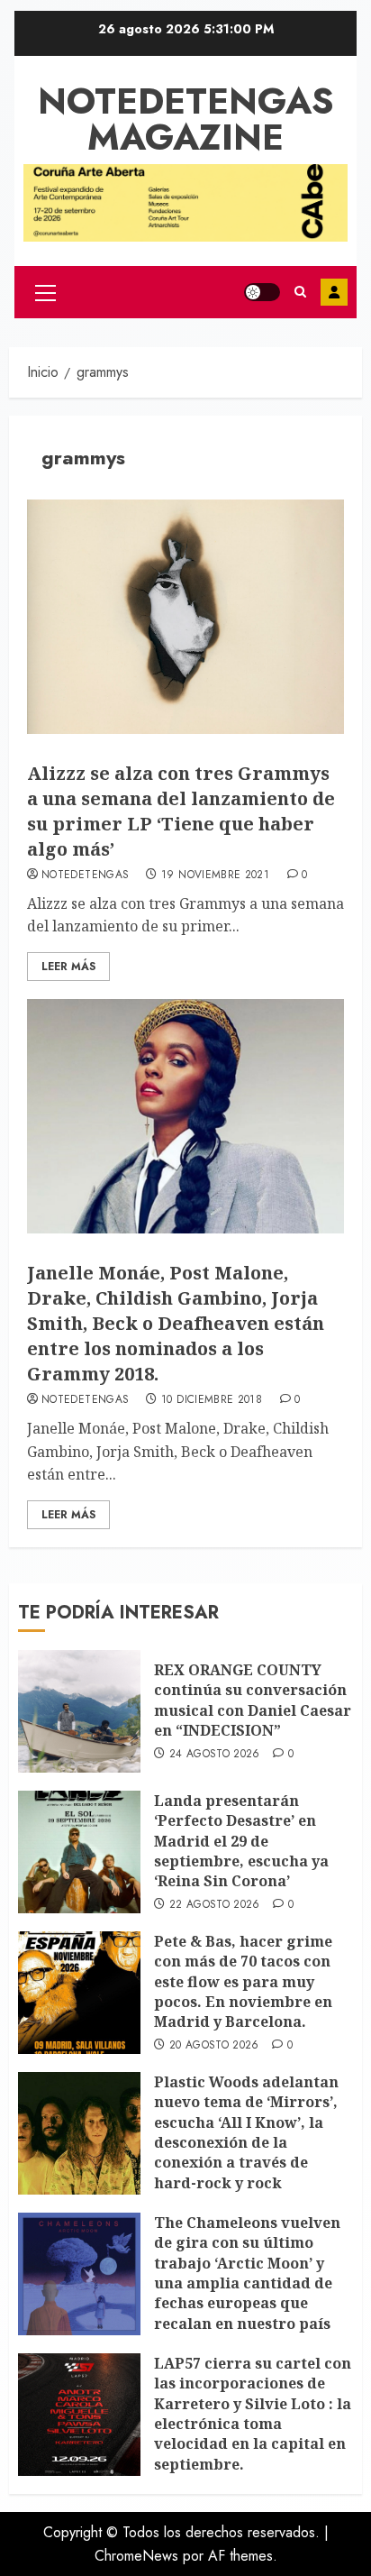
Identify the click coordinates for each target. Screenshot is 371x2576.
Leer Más (68, 967)
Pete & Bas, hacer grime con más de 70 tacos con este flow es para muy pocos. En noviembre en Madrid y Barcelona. (243, 1982)
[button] (45, 292)
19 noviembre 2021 (215, 875)
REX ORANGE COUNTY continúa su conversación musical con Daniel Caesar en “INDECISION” (253, 1700)
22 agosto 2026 (215, 1905)
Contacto (334, 292)
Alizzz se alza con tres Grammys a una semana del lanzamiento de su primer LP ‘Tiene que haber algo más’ (181, 811)
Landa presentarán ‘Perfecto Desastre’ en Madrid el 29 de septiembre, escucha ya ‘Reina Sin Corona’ (241, 1841)
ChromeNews (136, 2556)
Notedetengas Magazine (186, 119)
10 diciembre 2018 (212, 1400)
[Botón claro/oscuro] (262, 292)
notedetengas (85, 875)
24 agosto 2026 (215, 1755)
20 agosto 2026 (214, 2046)
